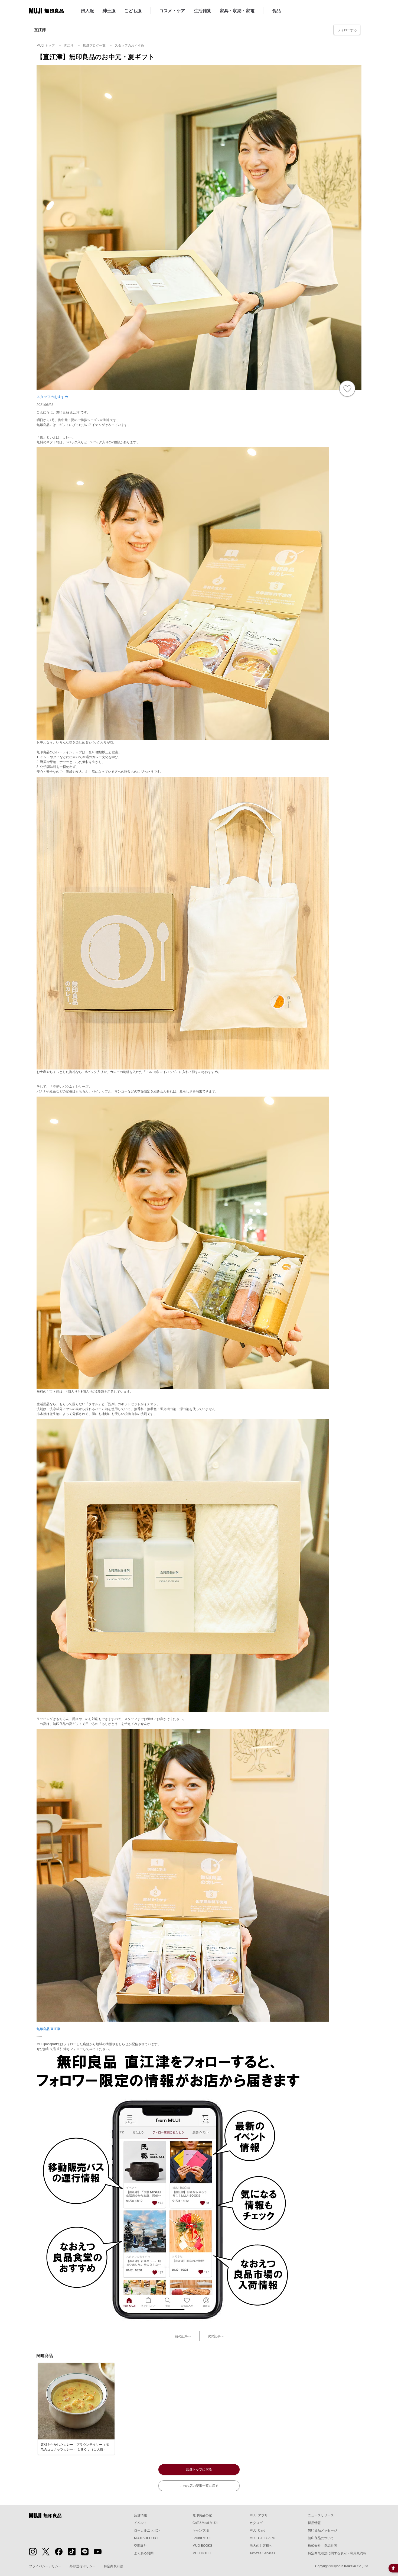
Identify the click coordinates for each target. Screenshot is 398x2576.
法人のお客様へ (261, 2546)
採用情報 (314, 2523)
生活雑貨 (203, 11)
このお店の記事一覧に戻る (199, 2486)
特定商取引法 (113, 2566)
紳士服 (109, 11)
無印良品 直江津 (48, 2029)
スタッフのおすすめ (52, 397)
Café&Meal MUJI (205, 2523)
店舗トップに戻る (199, 2470)
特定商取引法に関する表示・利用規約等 (337, 2553)
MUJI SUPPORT (146, 2538)
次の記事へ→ (217, 2336)
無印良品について (321, 2538)
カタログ (256, 2523)
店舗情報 (141, 2515)
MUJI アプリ (259, 2515)
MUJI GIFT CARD (262, 2538)
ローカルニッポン (147, 2530)
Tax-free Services (262, 2553)
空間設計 (141, 2546)
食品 (276, 11)
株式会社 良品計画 (322, 2546)
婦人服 (87, 11)
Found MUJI (201, 2538)
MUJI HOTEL (202, 2553)
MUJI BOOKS (202, 2546)
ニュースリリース (321, 2515)
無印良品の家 (202, 2515)
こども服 (133, 11)
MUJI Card (257, 2530)
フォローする (347, 30)
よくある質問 (144, 2553)
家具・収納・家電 (237, 11)
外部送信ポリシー (83, 2566)
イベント (141, 2523)
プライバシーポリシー (45, 2566)
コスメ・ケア (172, 11)
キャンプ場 (201, 2530)
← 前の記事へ (181, 2336)
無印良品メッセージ (322, 2530)
